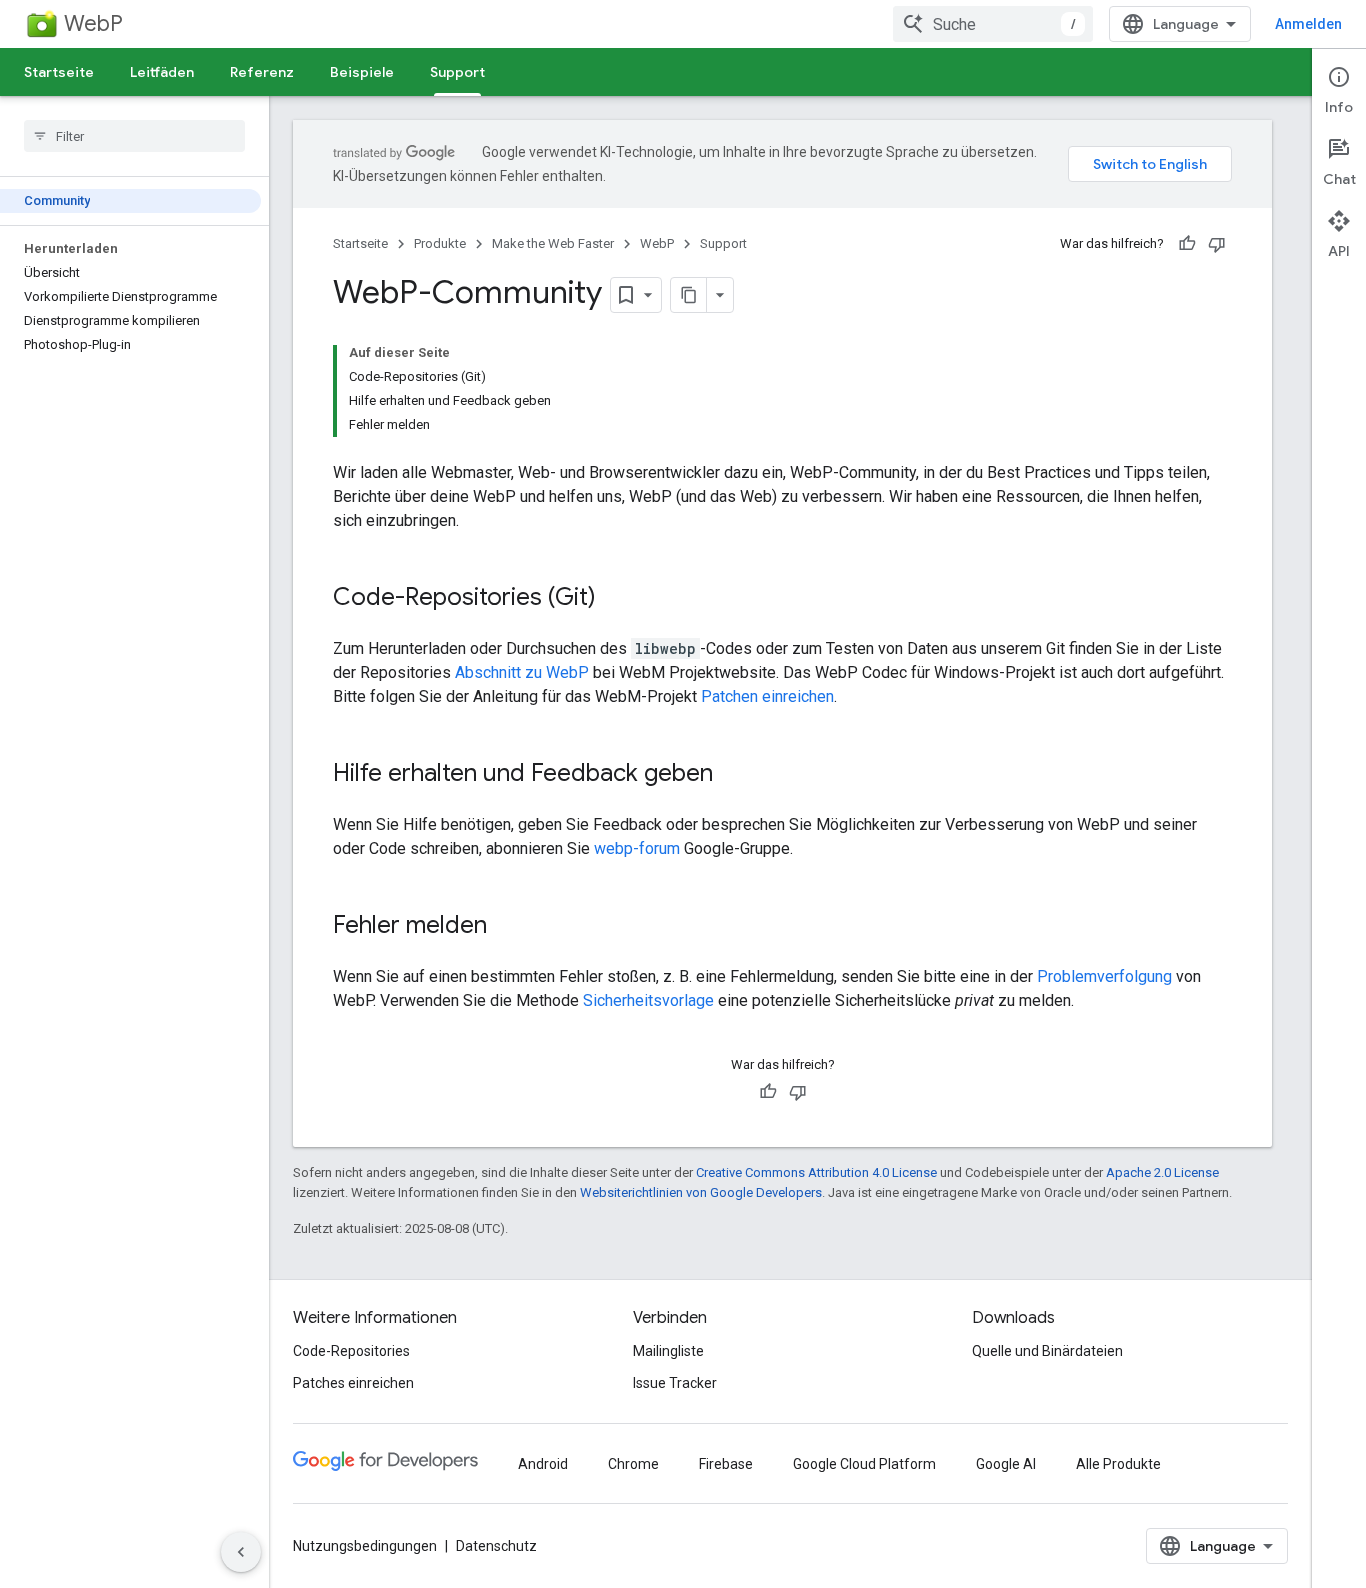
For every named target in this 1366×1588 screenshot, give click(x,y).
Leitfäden (162, 72)
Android (543, 1464)
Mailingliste (668, 1351)
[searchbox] (134, 136)
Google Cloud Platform (864, 1464)
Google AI (1006, 1464)
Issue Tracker (675, 1383)
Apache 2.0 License (1162, 1172)
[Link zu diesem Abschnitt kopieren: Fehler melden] (507, 927)
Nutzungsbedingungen (365, 1546)
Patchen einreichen (767, 696)
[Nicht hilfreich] (1217, 244)
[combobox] (993, 24)
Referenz (262, 72)
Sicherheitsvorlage (648, 1000)
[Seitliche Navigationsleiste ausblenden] (241, 1552)
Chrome (633, 1464)
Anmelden (1308, 24)
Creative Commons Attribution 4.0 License (816, 1172)
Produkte (440, 243)
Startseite (59, 72)
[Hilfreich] (1187, 244)
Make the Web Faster (553, 243)
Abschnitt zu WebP (522, 672)
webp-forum (637, 848)
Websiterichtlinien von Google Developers (701, 1192)
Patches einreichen (353, 1383)
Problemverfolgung (1104, 976)
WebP (93, 23)
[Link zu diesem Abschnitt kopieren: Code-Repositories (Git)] (616, 599)
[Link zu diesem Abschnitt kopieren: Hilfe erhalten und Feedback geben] (733, 775)
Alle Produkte (1118, 1464)
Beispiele (362, 72)
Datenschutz (496, 1546)
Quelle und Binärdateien (1047, 1351)
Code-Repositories (351, 1351)
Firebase (726, 1464)
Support (457, 72)
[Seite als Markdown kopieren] (689, 295)
